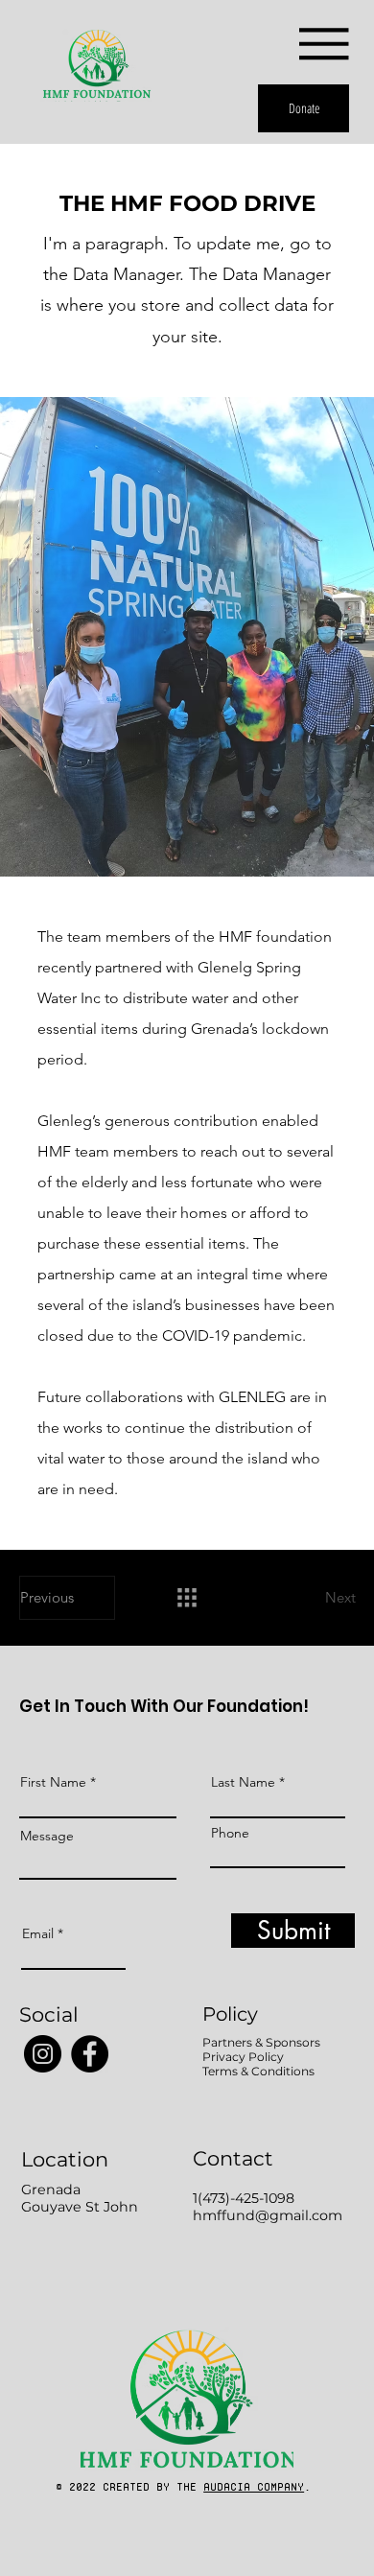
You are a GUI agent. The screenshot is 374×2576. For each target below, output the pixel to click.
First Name (53, 1782)
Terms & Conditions (258, 2071)
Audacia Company (254, 2487)
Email (38, 1933)
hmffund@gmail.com (268, 2215)
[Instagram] (43, 2054)
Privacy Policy (243, 2057)
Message (47, 1836)
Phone (230, 1833)
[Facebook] (90, 2054)
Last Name (243, 1782)
